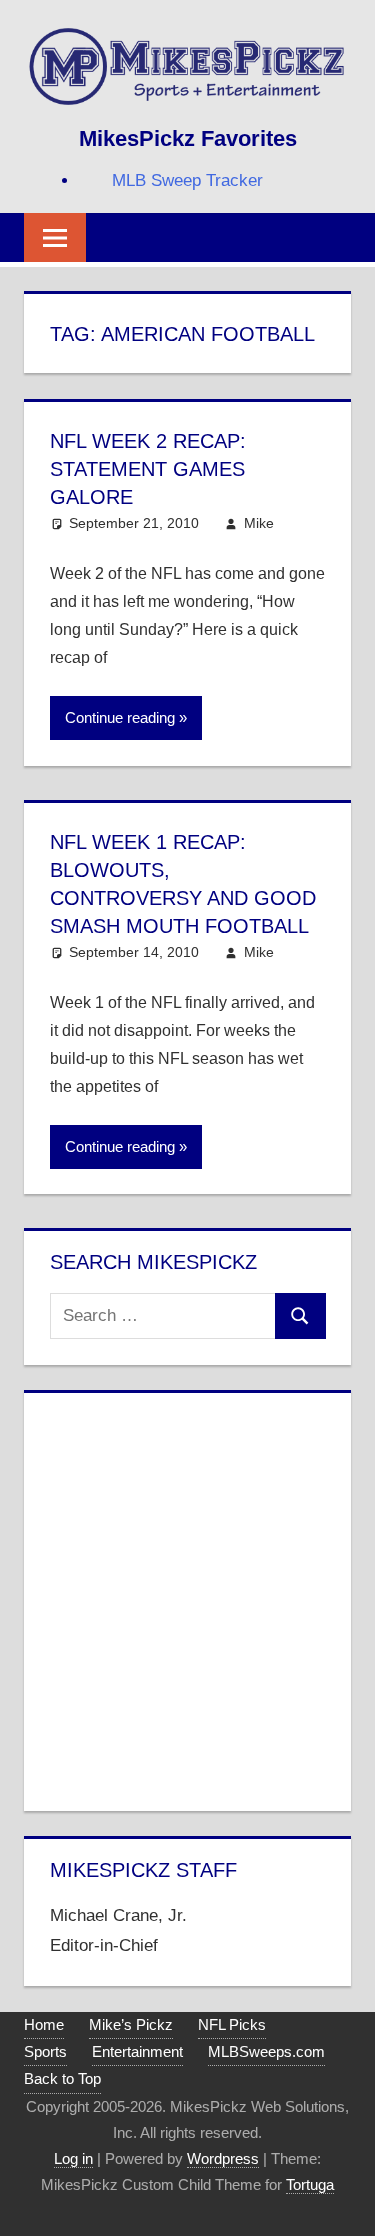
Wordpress (223, 2158)
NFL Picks (232, 2024)
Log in (73, 2158)
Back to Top (62, 2078)
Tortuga (310, 2184)
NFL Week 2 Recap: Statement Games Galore (148, 469)
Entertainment (137, 2051)
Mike (259, 523)
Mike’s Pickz (131, 2024)
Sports (45, 2051)
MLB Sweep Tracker (187, 180)
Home (44, 2024)
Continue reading (120, 717)
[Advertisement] (187, 1597)
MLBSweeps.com (266, 2051)
